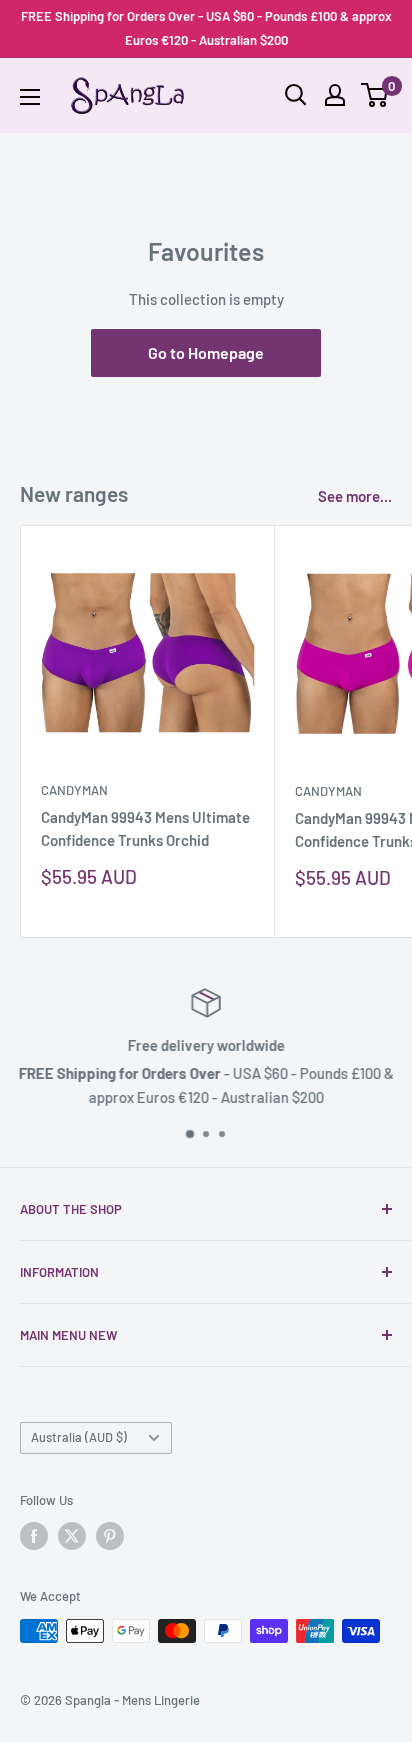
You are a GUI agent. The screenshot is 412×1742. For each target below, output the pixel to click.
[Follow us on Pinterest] (110, 1536)
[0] (375, 95)
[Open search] (296, 95)
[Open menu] (30, 97)
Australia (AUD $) (79, 1437)
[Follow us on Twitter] (72, 1536)
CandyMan (74, 790)
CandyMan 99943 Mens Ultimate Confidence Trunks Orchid (145, 828)
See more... (355, 496)
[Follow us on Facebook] (34, 1536)
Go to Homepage (206, 352)
